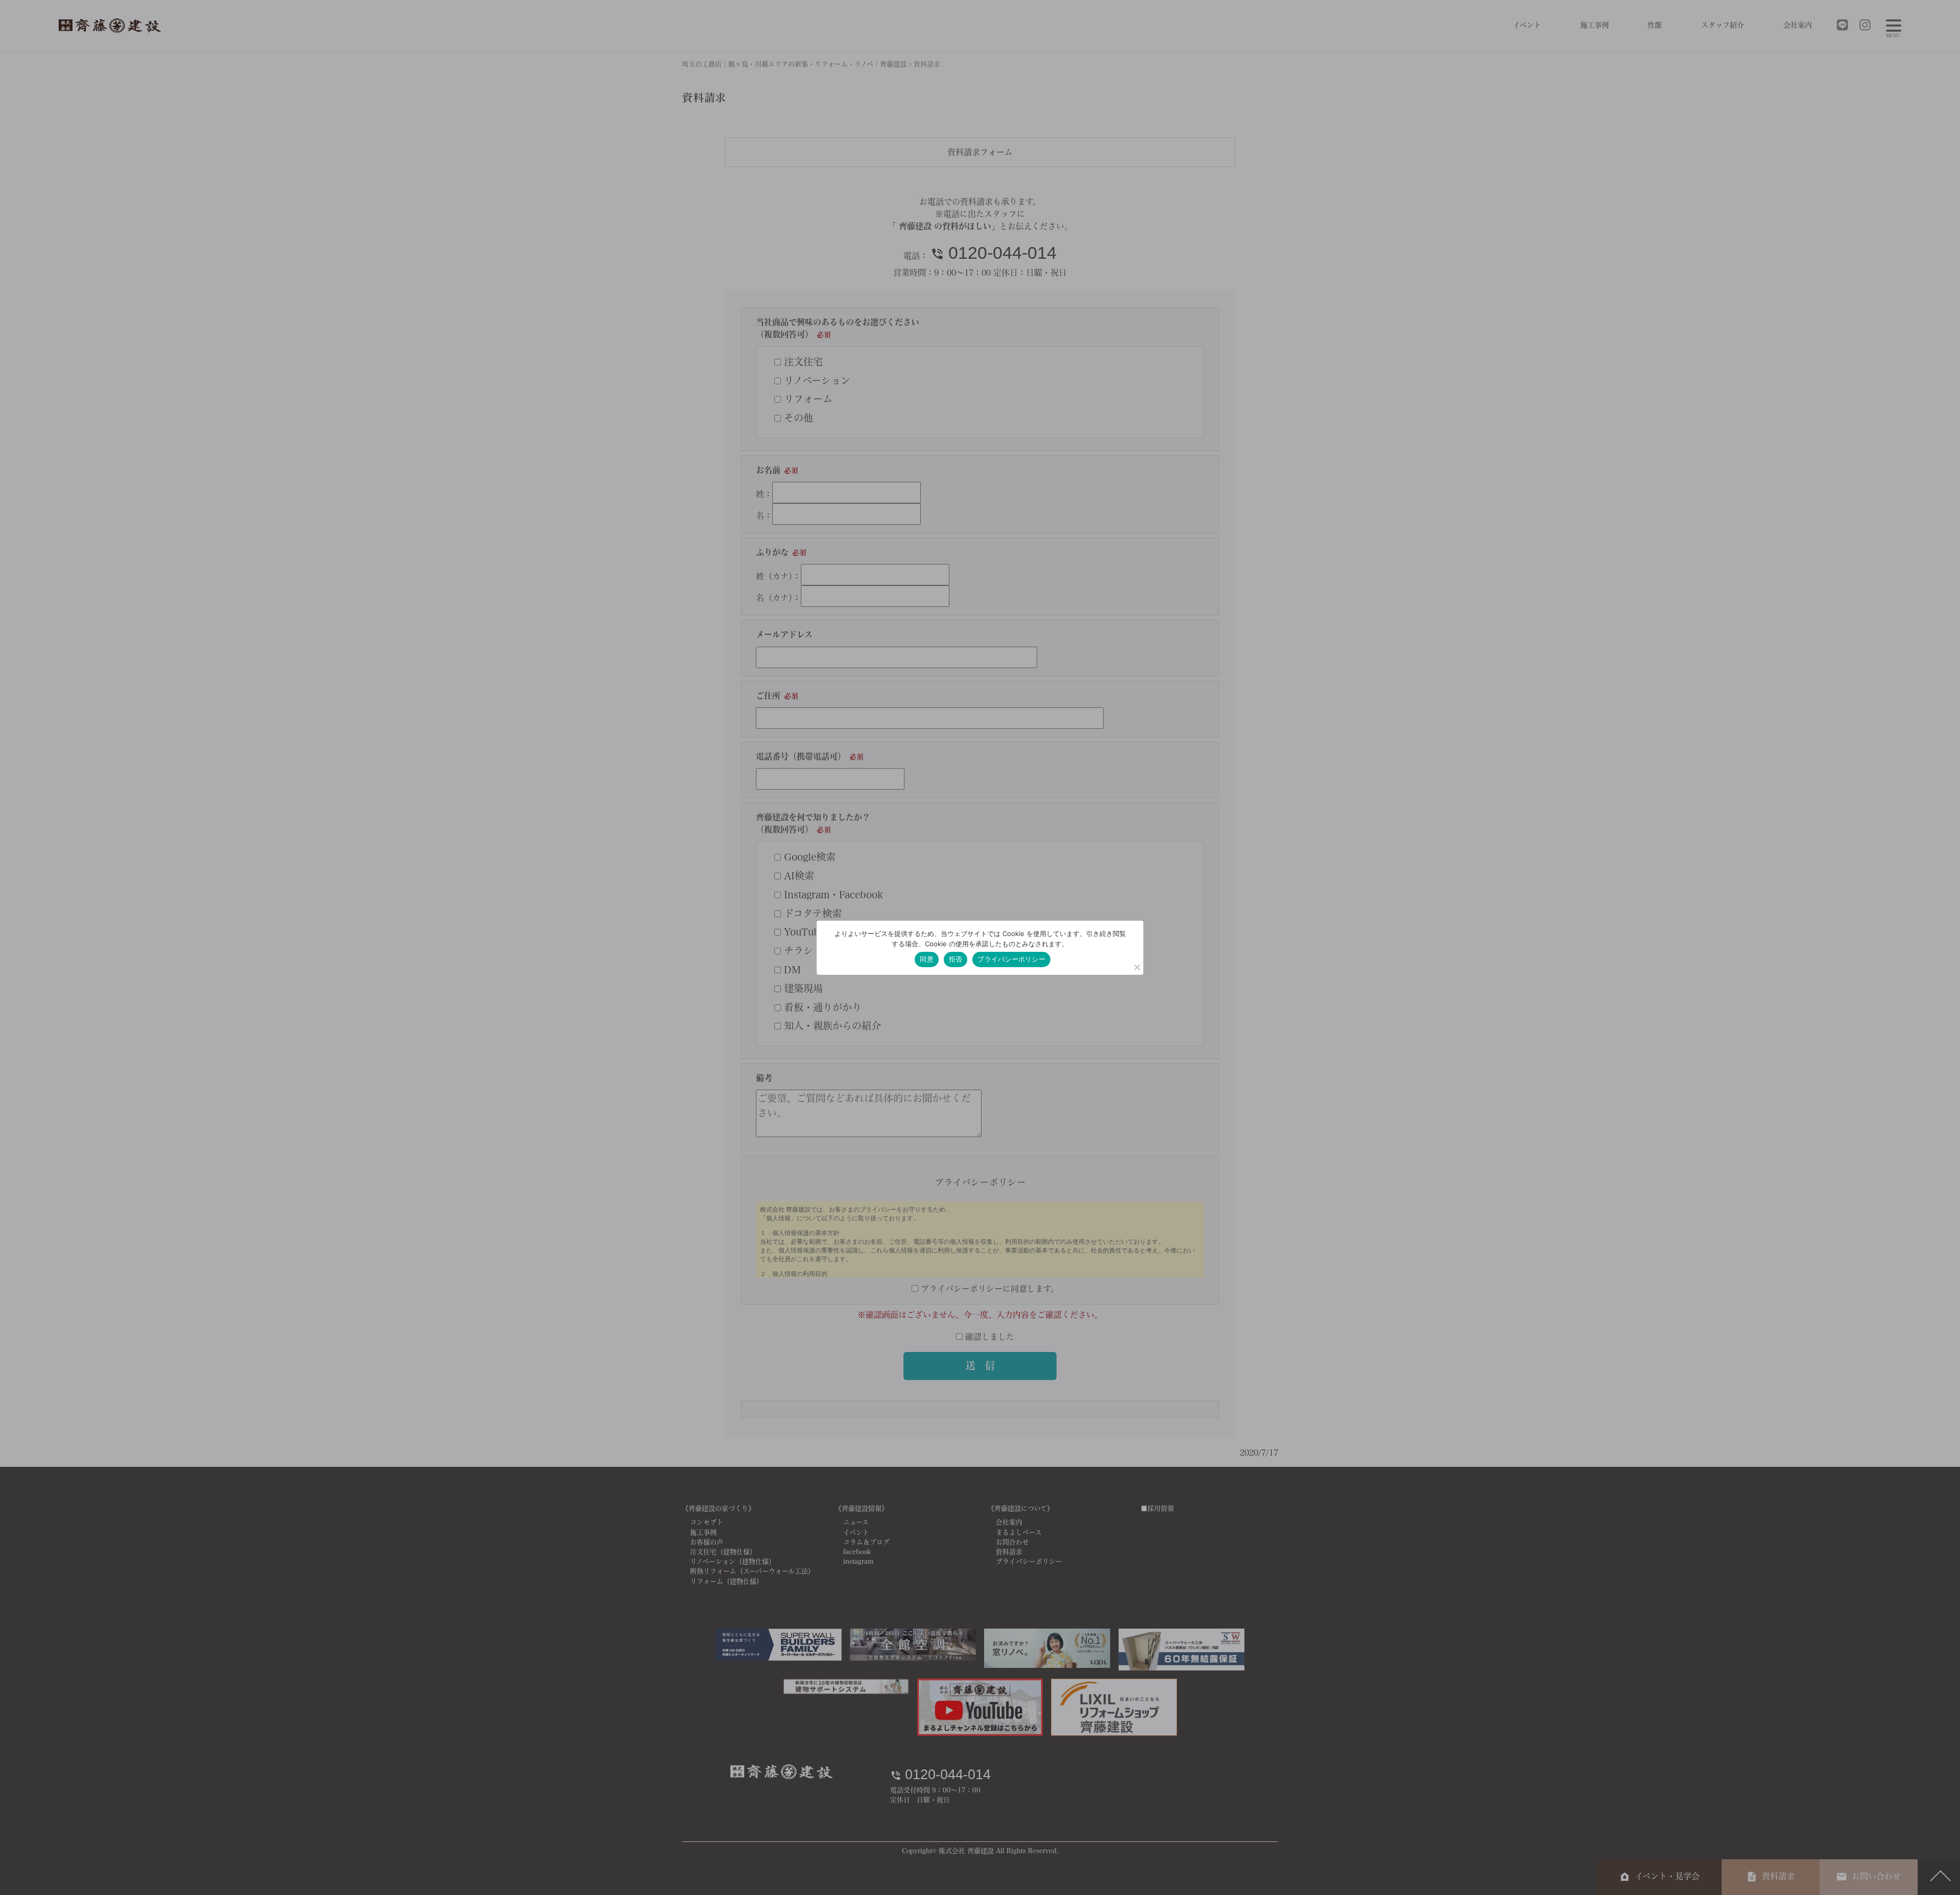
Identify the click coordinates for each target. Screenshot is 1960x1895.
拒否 (956, 959)
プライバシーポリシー (1011, 959)
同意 (927, 959)
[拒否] (1137, 967)
